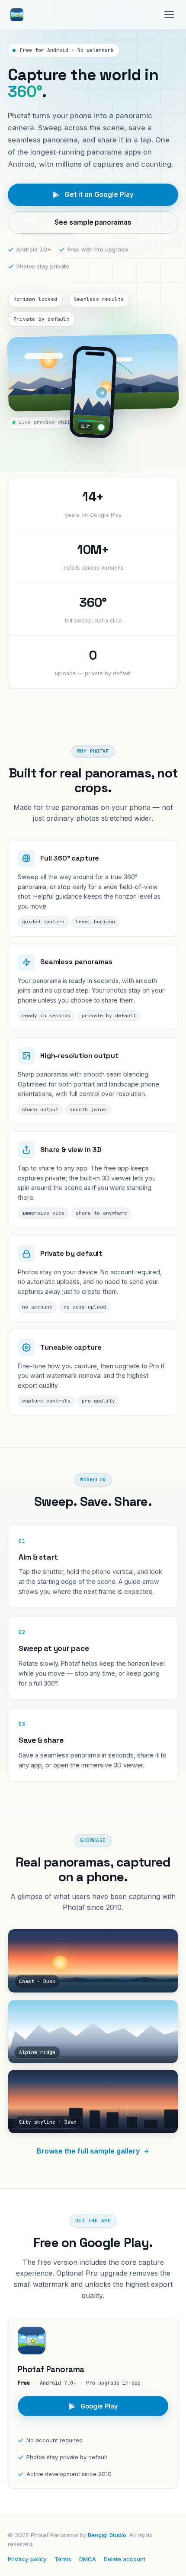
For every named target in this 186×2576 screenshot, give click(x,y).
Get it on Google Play (99, 195)
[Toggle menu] (169, 15)
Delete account (125, 2559)
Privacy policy (27, 2559)
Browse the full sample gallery (88, 2151)
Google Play (99, 2406)
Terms (63, 2559)
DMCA (88, 2559)
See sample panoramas (93, 222)
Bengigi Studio (107, 2535)
